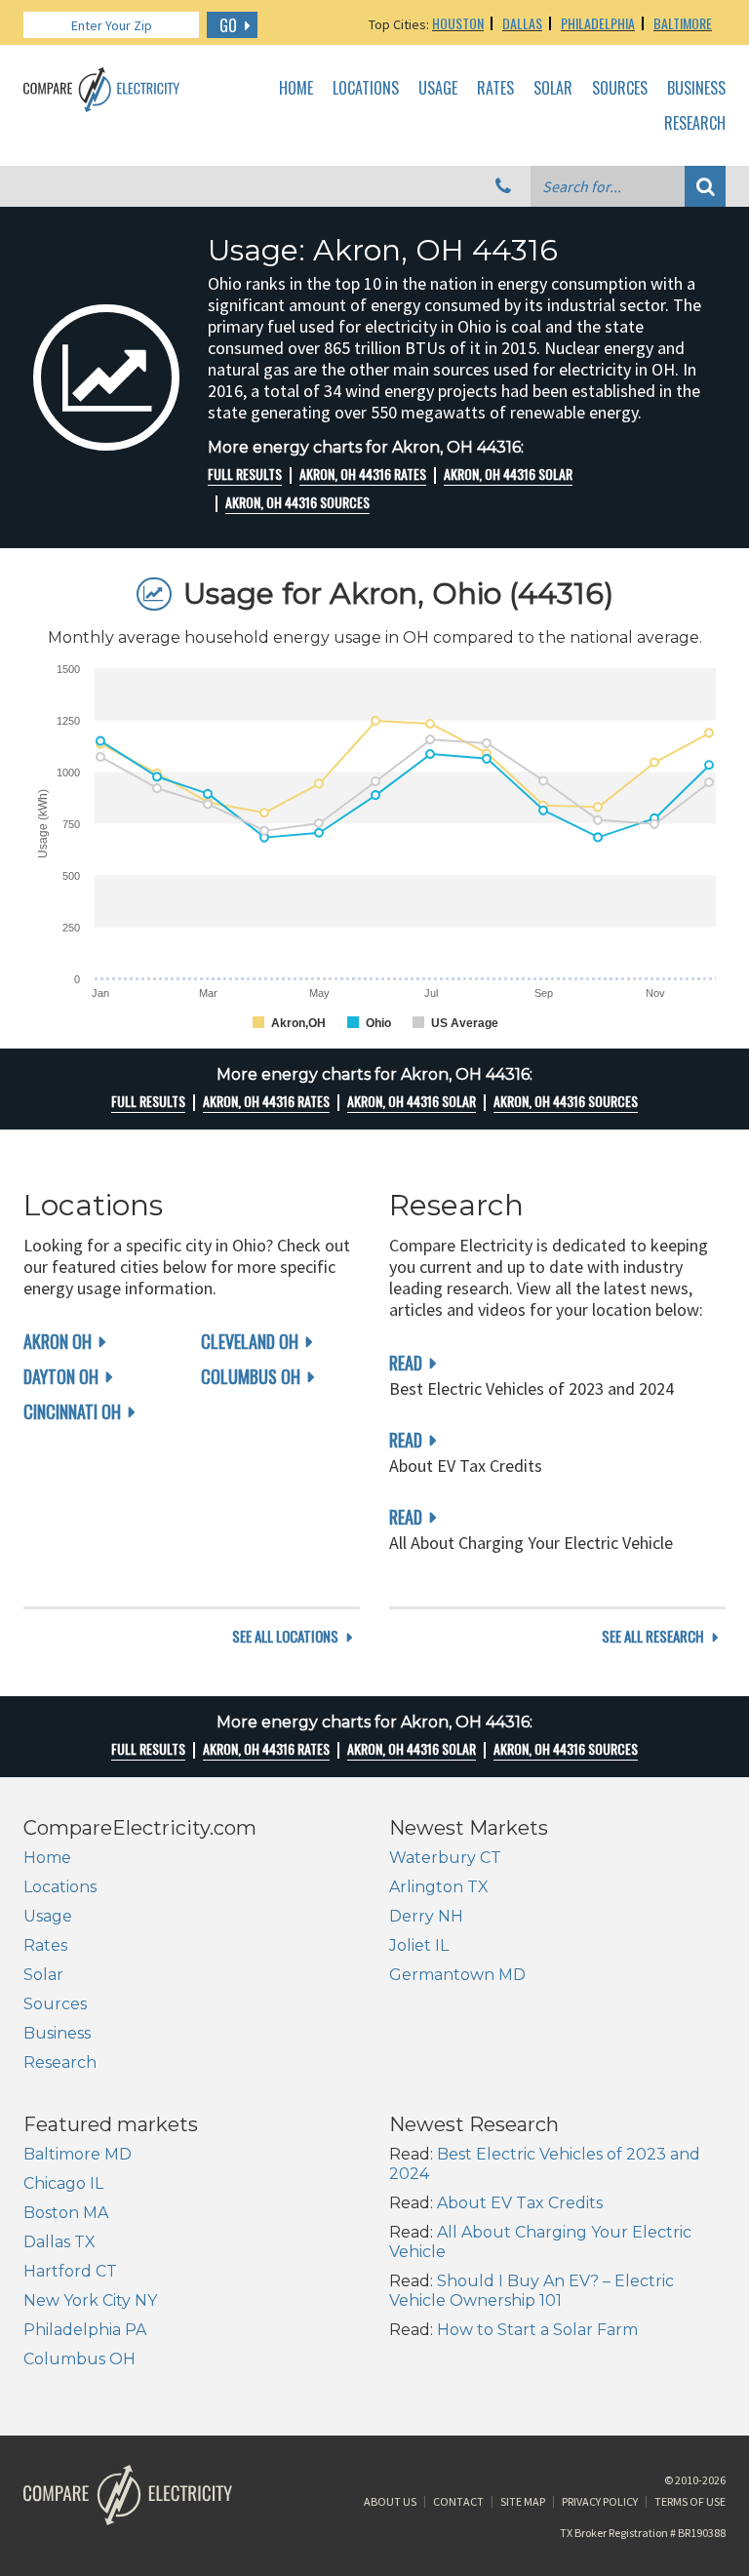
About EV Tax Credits (520, 2203)
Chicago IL (63, 2183)
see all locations (285, 1636)
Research (695, 124)
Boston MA (66, 2213)
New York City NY (90, 2300)
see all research (653, 1636)
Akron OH (58, 1341)
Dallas (522, 23)
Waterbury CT (445, 1858)
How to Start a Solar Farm (537, 2330)
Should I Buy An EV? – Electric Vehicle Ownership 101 (532, 2291)
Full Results (245, 474)
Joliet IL (419, 1945)
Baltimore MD (78, 2154)
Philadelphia (598, 23)
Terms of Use (690, 2501)
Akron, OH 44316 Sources (297, 502)
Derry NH (426, 1916)
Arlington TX (439, 1887)
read (406, 1363)
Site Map (523, 2501)
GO (228, 25)
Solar (553, 89)
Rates (495, 89)
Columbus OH (251, 1376)
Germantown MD (457, 1975)
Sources (620, 89)
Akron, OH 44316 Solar (508, 474)
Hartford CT (70, 2271)
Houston (458, 23)
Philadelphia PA (85, 2330)
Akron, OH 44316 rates (363, 474)
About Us (390, 2501)
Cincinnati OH (72, 1411)
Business (696, 89)
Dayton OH (61, 1376)
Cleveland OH (250, 1341)
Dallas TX (59, 2242)
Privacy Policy (600, 2501)
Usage (438, 89)
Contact (458, 2501)
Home (296, 89)
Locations (366, 89)
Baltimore (683, 23)
